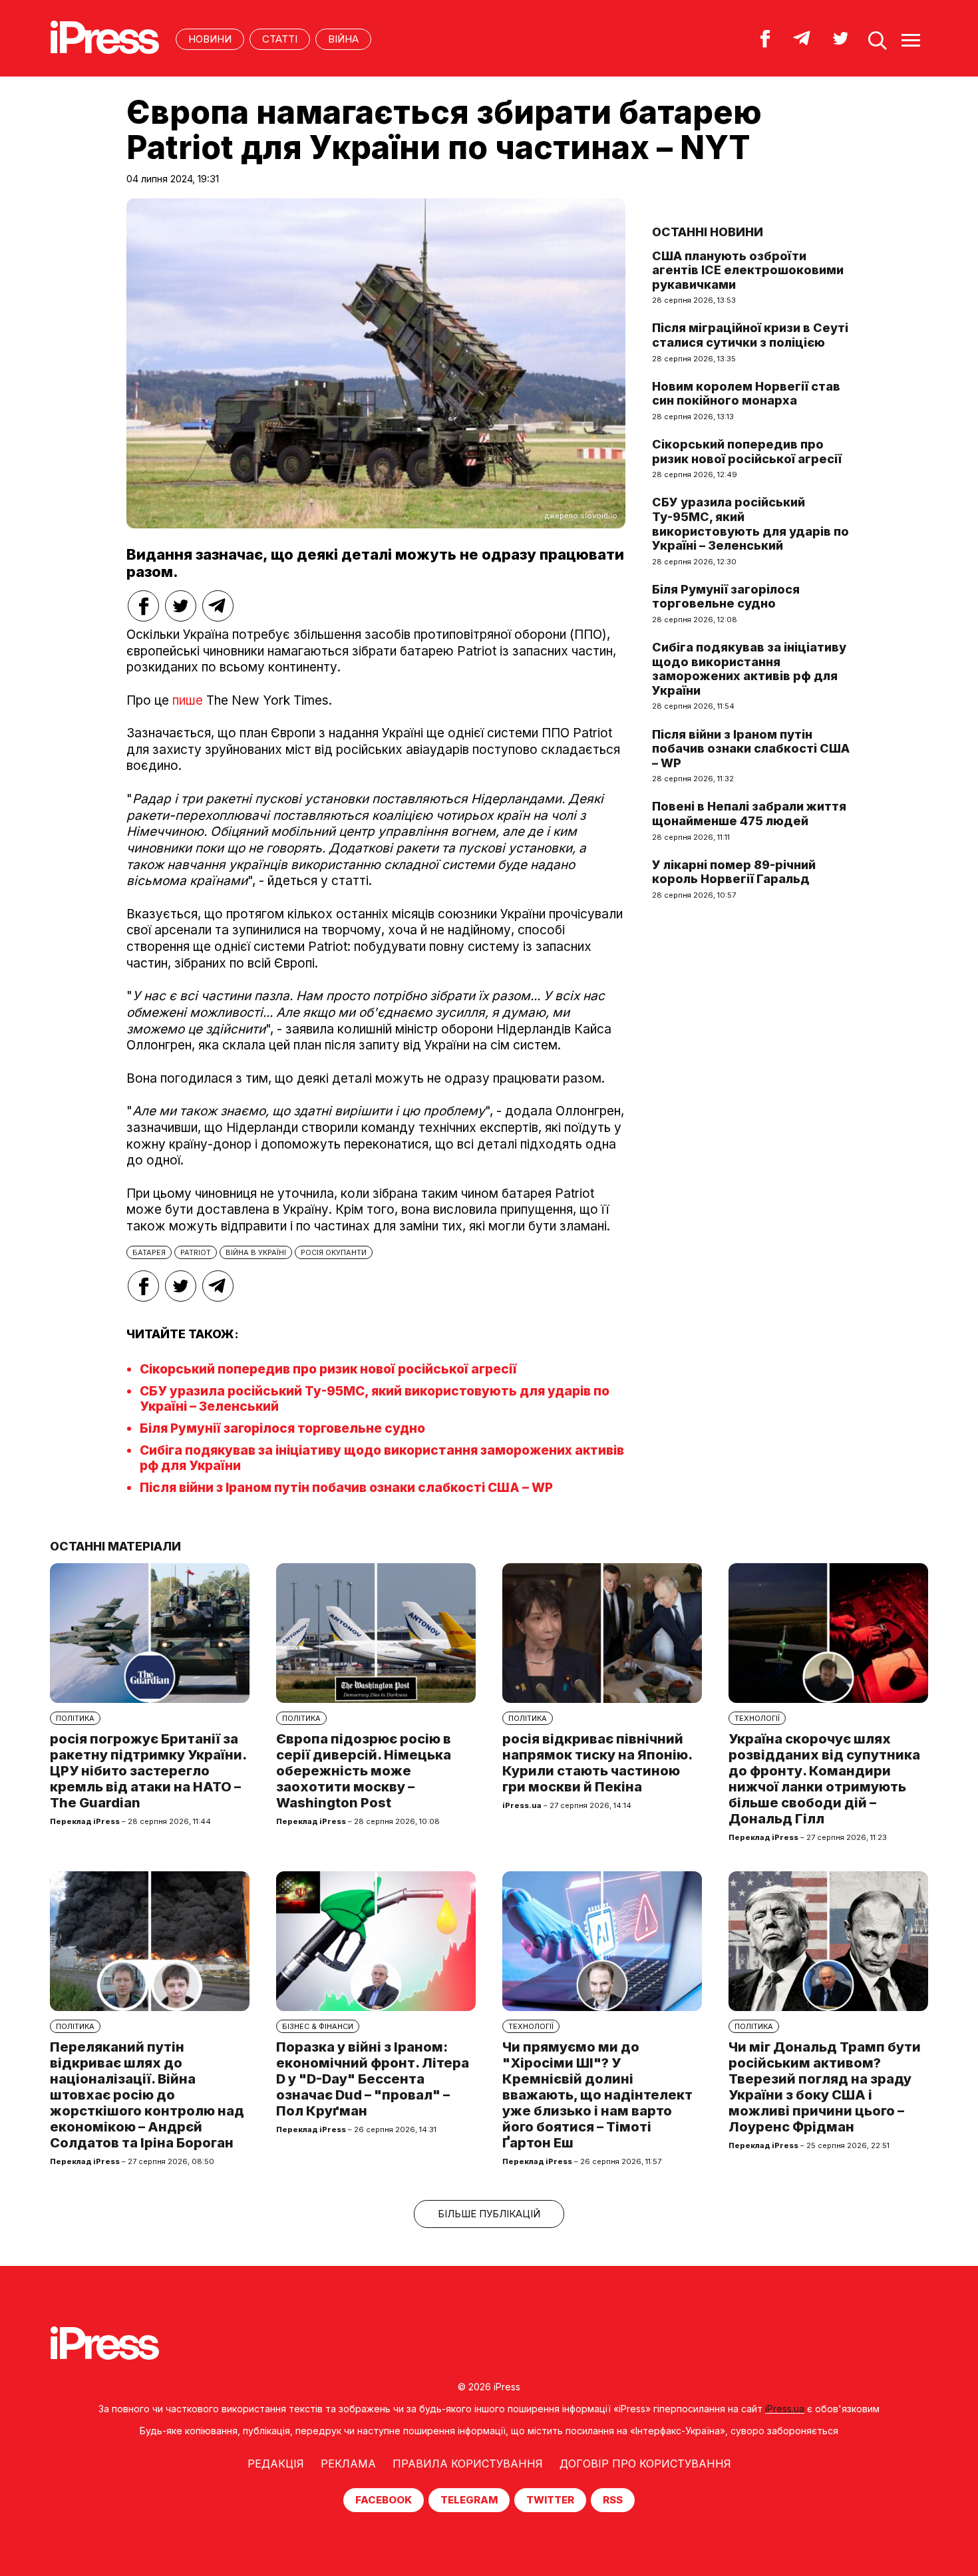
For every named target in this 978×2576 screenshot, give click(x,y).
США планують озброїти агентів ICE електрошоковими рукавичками (748, 270)
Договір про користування (645, 2464)
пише (188, 700)
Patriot (196, 1252)
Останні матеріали (115, 1546)
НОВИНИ (210, 39)
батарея (149, 1252)
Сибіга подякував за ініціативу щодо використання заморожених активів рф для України (749, 669)
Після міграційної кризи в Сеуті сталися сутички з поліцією (750, 335)
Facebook (384, 2500)
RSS (613, 2500)
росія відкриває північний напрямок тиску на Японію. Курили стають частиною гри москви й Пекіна (597, 1763)
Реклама (348, 2464)
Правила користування (468, 2464)
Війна (343, 39)
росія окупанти (334, 1252)
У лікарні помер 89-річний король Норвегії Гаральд (734, 872)
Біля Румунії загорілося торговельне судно (282, 1428)
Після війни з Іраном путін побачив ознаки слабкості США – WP (346, 1488)
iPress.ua (785, 2409)
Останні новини (708, 232)
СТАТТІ (280, 39)
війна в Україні (256, 1252)
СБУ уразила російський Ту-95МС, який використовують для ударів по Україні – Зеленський (750, 524)
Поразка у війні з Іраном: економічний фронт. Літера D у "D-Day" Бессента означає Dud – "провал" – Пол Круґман (373, 2079)
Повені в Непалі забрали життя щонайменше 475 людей (749, 814)
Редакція (276, 2464)
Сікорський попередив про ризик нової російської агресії (328, 1369)
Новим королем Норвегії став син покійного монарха (746, 394)
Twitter (550, 2500)
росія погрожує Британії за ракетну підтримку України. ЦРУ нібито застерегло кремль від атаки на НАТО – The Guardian (148, 1771)
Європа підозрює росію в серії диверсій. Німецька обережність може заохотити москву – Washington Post (364, 1771)
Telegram (469, 2500)
